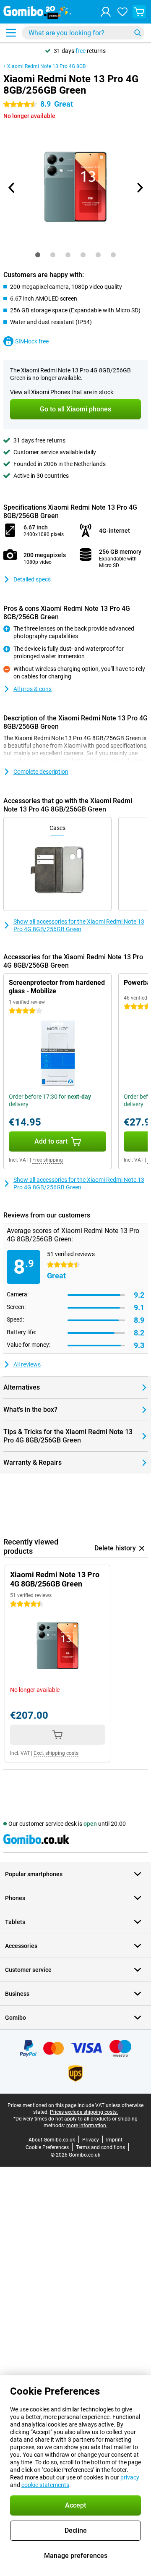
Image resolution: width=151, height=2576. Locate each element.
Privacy (91, 2140)
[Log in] (106, 12)
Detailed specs (32, 579)
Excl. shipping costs (56, 1753)
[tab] (38, 255)
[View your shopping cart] (139, 12)
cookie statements (45, 2485)
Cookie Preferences (47, 2147)
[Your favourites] (122, 12)
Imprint (114, 2140)
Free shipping (48, 1160)
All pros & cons (33, 689)
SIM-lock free (32, 341)
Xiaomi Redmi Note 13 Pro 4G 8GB (46, 66)
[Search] (138, 33)
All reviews (27, 1364)
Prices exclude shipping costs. (84, 2112)
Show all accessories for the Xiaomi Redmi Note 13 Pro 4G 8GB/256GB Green (79, 925)
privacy (130, 2477)
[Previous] (12, 188)
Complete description (41, 772)
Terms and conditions (100, 2147)
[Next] (139, 188)
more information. (87, 2126)
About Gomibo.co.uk (52, 2140)
